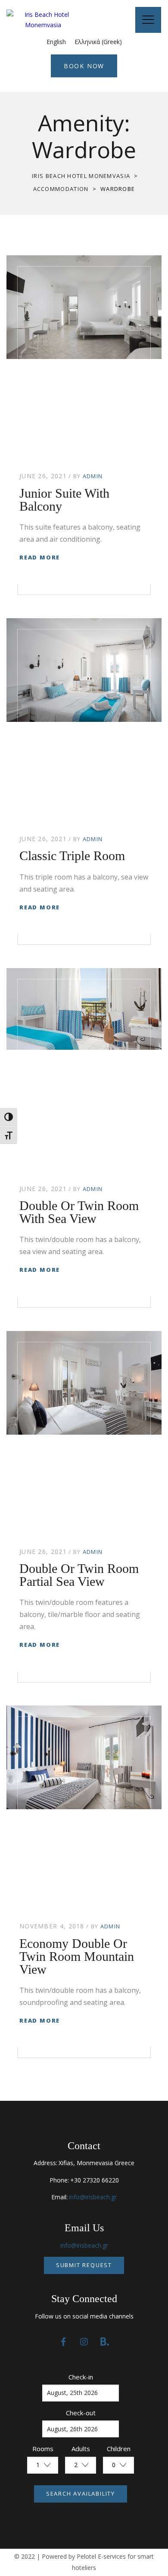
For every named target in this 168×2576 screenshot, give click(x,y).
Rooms (43, 2449)
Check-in (81, 2377)
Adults (81, 2449)
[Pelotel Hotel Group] (43, 20)
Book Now (84, 66)
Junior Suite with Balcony (64, 500)
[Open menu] (148, 20)
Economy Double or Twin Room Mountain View (77, 1956)
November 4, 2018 (52, 1926)
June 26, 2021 (43, 476)
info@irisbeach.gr (93, 2197)
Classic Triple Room (72, 856)
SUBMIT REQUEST (84, 2265)
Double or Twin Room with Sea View (79, 1212)
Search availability (81, 2493)
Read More (40, 557)
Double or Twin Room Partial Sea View (79, 1575)
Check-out (81, 2413)
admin (93, 476)
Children (119, 2449)
